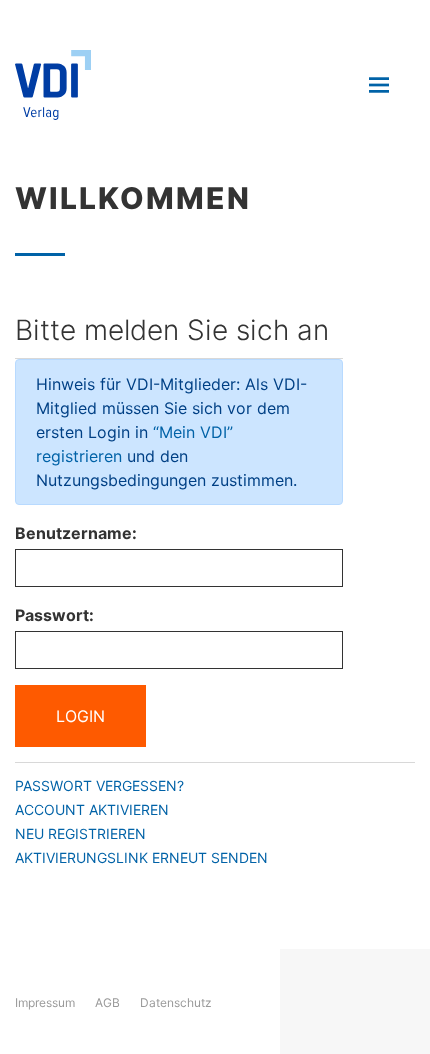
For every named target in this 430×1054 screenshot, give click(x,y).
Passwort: (54, 615)
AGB (107, 1002)
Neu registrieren (80, 833)
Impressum (45, 1002)
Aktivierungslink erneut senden (141, 857)
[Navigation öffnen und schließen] (379, 85)
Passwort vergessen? (99, 785)
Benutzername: (76, 533)
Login (80, 716)
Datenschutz (176, 1002)
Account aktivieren (92, 809)
